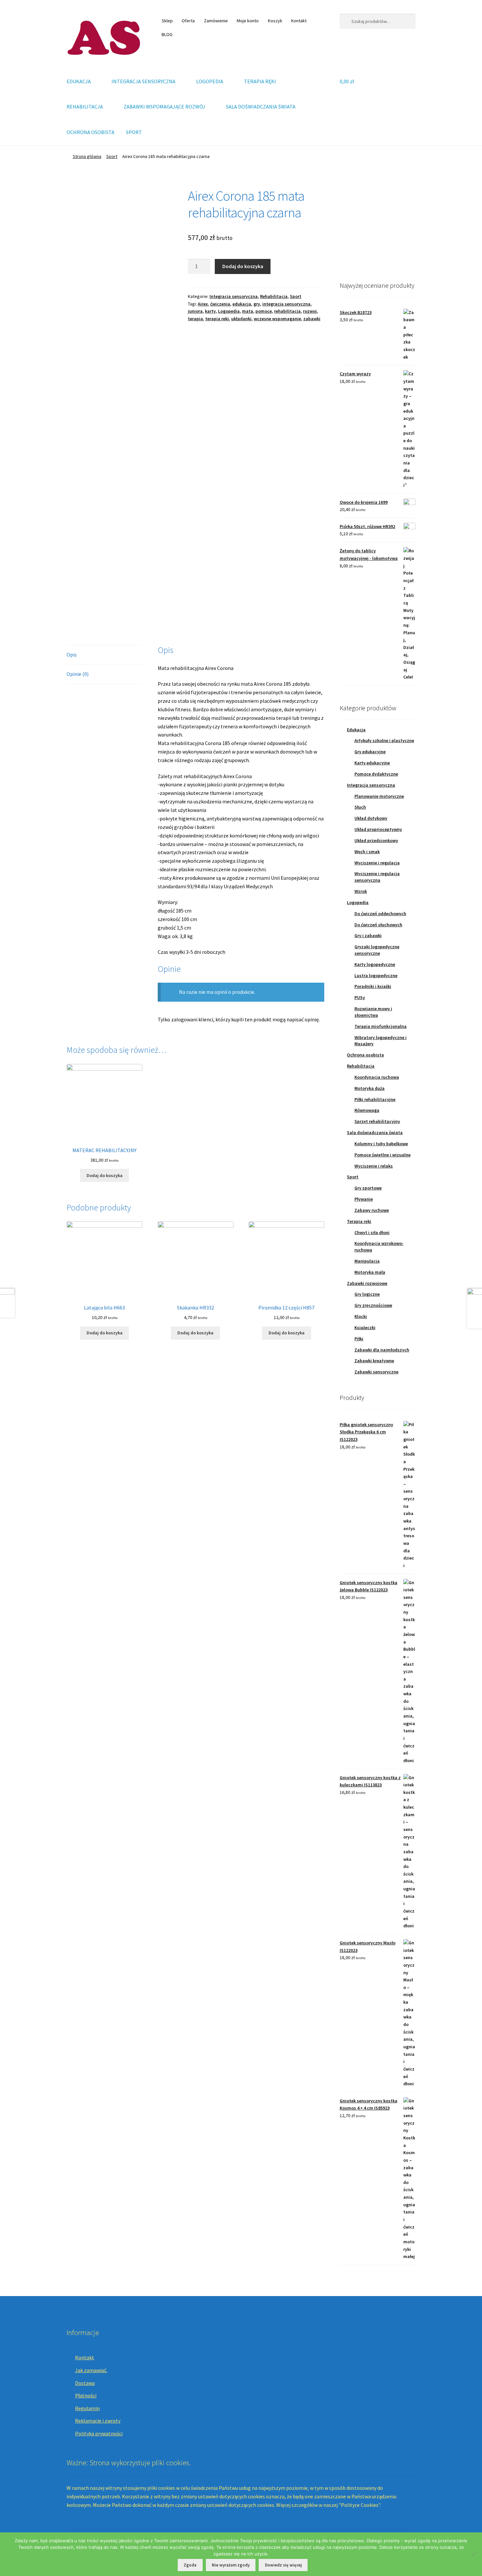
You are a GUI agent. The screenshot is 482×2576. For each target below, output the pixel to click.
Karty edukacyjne (372, 763)
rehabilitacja (287, 311)
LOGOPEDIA (210, 81)
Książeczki (365, 1327)
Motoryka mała (370, 1272)
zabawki (312, 319)
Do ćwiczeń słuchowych (378, 925)
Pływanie (364, 1199)
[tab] (104, 655)
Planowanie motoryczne (379, 796)
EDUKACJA (79, 81)
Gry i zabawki (368, 935)
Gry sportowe (368, 1188)
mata (248, 311)
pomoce (264, 311)
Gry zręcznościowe (373, 1305)
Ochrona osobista (365, 1055)
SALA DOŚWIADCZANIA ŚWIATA (261, 107)
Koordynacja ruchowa (377, 1077)
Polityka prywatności (99, 2433)
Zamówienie (216, 21)
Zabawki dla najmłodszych (382, 1350)
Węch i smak (367, 852)
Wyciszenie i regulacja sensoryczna (377, 877)
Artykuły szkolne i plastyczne (384, 740)
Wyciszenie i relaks (374, 1166)
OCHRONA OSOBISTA (90, 132)
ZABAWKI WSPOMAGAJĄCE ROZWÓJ (164, 107)
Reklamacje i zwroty (98, 2421)
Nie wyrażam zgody (231, 2565)
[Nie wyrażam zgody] (474, 2554)
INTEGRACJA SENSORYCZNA (143, 81)
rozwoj (310, 311)
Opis (72, 655)
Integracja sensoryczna (234, 296)
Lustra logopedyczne (376, 975)
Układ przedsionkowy (376, 840)
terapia (195, 319)
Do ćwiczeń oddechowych (380, 914)
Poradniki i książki (373, 986)
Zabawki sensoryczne (376, 1372)
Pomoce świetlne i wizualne (382, 1155)
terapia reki (217, 319)
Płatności (86, 2395)
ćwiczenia (220, 304)
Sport (112, 156)
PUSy (360, 997)
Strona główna (87, 156)
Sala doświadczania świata (375, 1132)
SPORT (134, 132)
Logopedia (229, 311)
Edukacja (356, 730)
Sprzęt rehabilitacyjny (377, 1121)
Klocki (361, 1316)
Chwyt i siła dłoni (372, 1232)
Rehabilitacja (274, 296)
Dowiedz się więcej (283, 2565)
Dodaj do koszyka (243, 266)
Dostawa (85, 2383)
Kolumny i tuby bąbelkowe (381, 1144)
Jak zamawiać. (91, 2370)
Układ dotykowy (371, 818)
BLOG (167, 34)
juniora (195, 311)
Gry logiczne (367, 1294)
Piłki (359, 1339)
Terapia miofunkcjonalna (381, 1026)
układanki (241, 319)
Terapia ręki (359, 1221)
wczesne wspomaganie (277, 319)
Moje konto (248, 21)
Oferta (188, 21)
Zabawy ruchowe (372, 1210)
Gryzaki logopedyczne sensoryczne (377, 950)
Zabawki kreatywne (374, 1361)
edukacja (242, 304)
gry (257, 304)
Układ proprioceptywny (378, 829)
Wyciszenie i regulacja (377, 863)
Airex (203, 304)
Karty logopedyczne (375, 964)
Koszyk (275, 21)
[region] (378, 225)
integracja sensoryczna (286, 304)
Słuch (360, 807)
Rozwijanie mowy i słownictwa (373, 1012)
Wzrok (361, 891)
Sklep (167, 21)
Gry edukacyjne (370, 752)
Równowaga (367, 1110)
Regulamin (87, 2408)
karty (210, 311)
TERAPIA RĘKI (260, 81)
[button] (350, 226)
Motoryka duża (370, 1088)
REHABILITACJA (85, 107)
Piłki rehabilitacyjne (375, 1099)
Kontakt (299, 21)
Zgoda (190, 2565)
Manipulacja (367, 1261)
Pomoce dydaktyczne (376, 774)
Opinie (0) (78, 674)
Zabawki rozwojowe (367, 1283)
